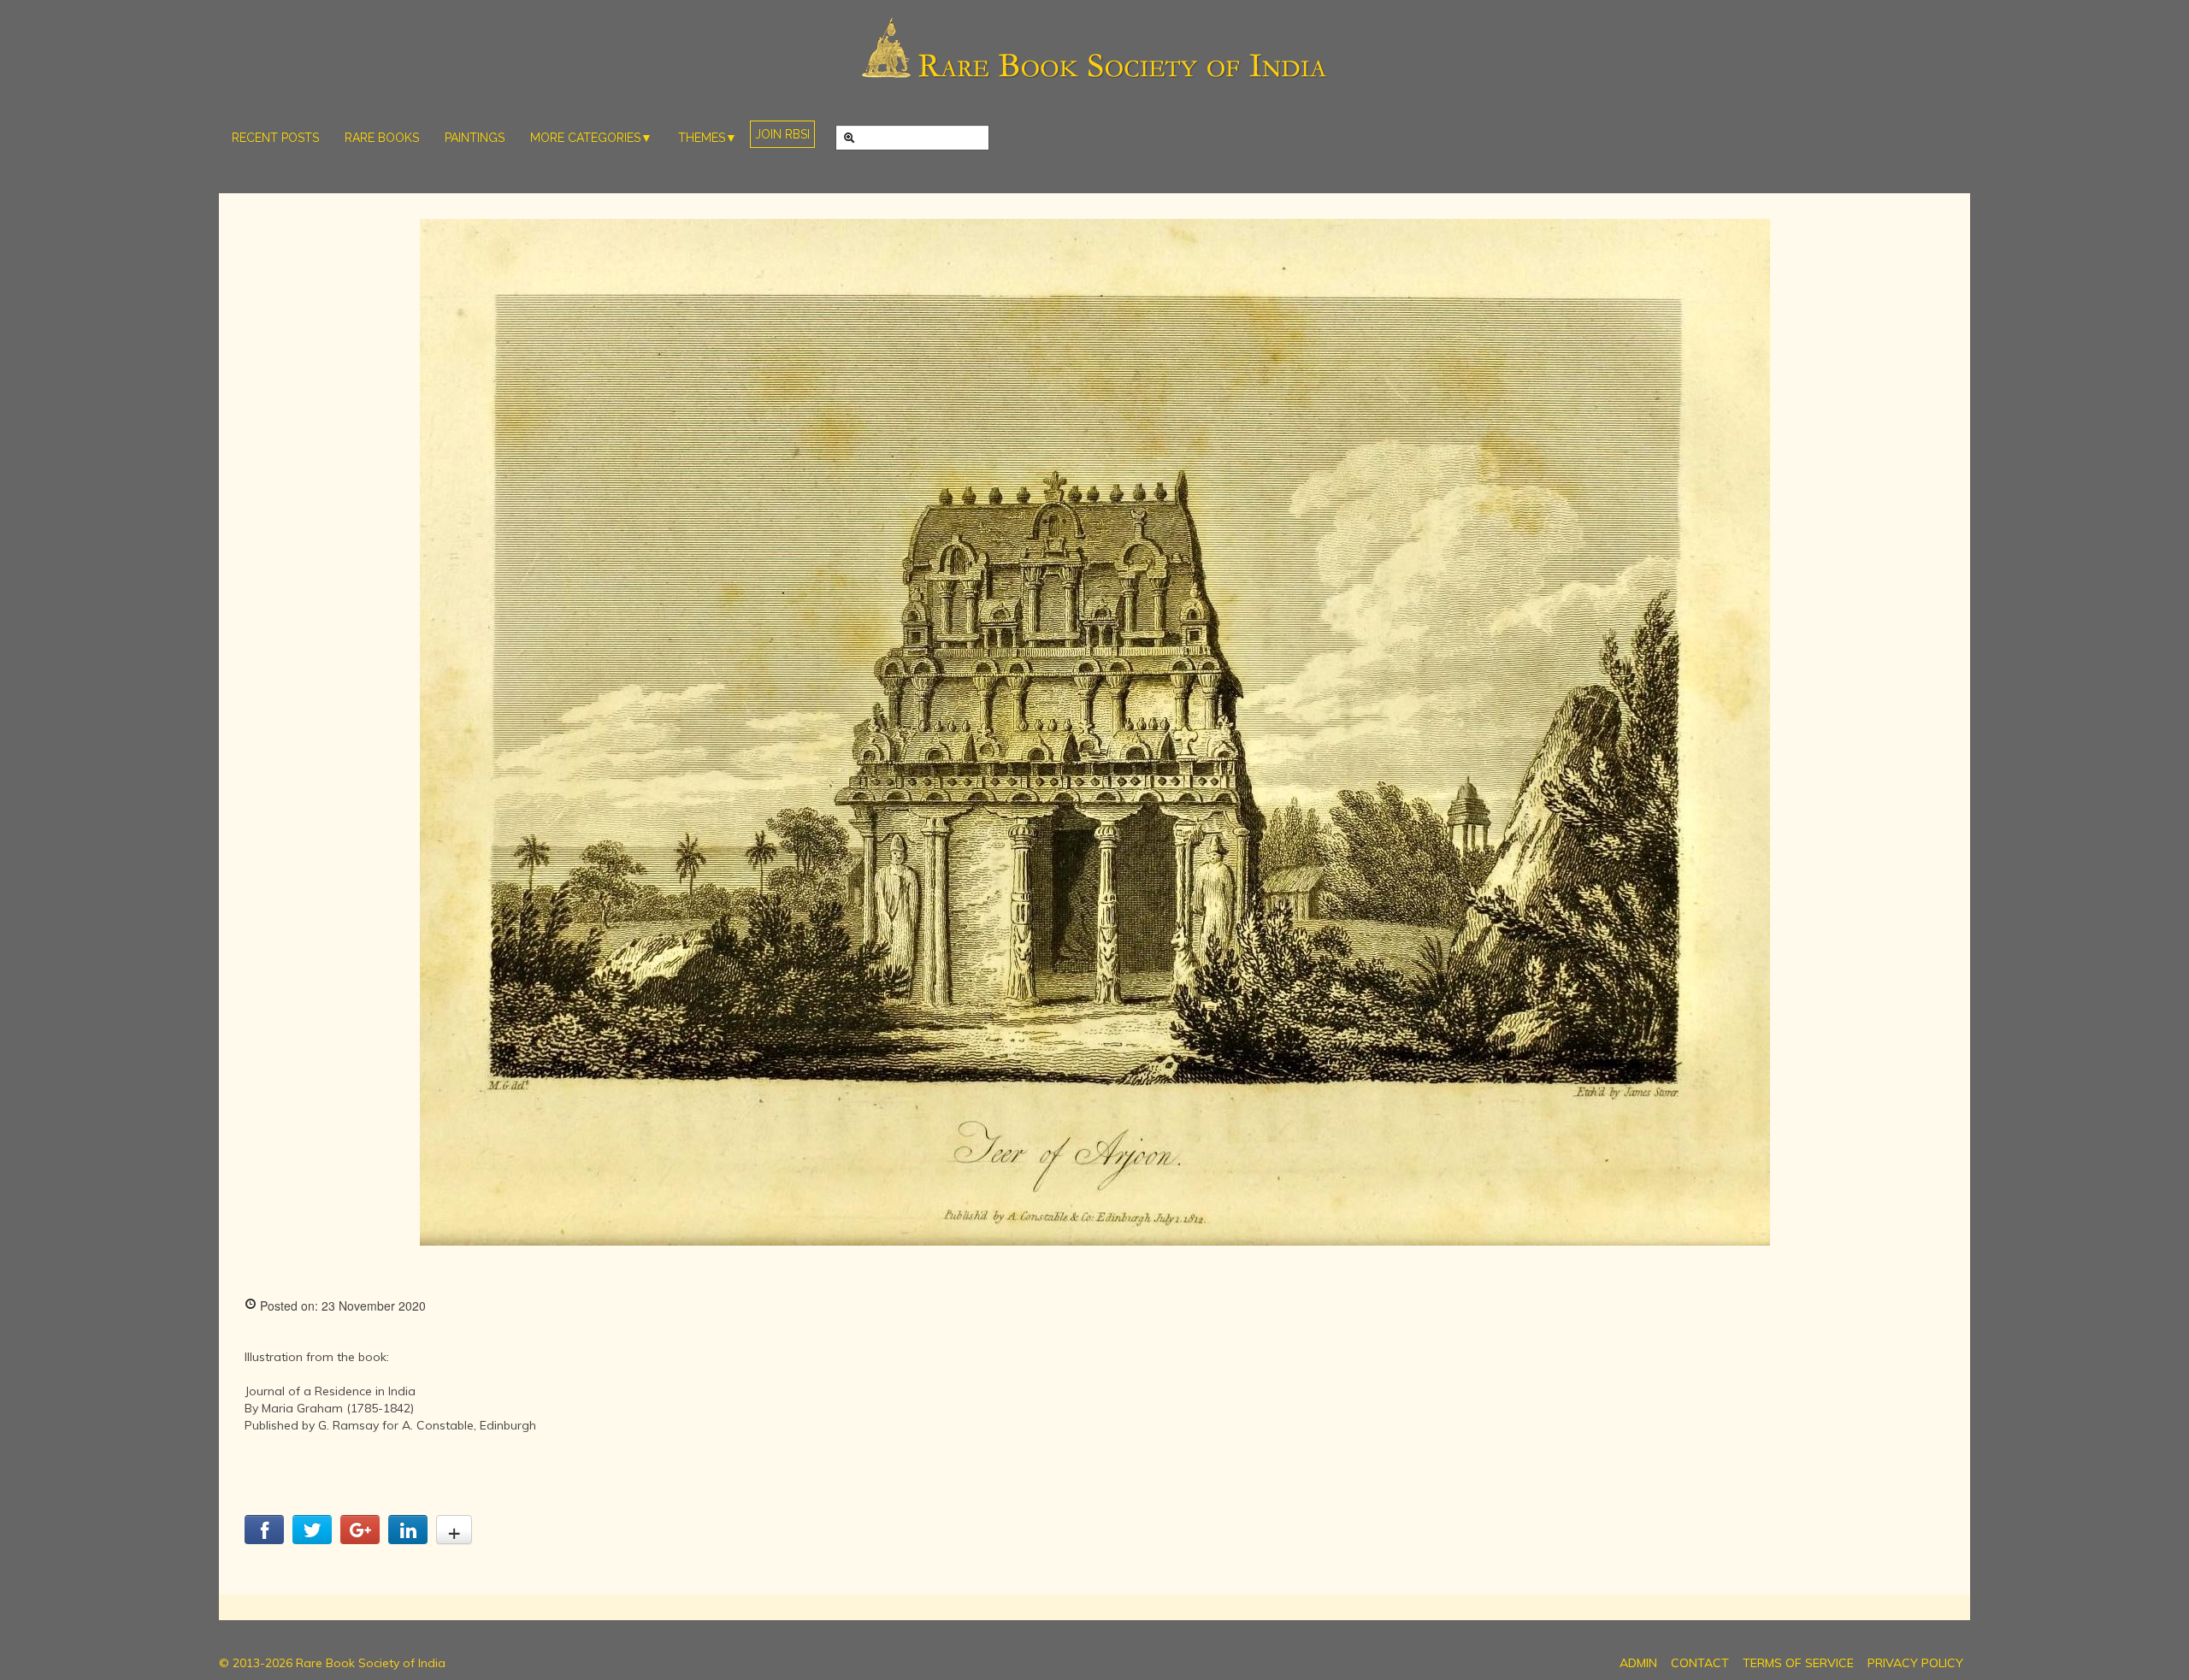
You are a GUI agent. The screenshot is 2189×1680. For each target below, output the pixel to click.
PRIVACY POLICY (1915, 1663)
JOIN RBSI (782, 134)
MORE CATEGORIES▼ (591, 138)
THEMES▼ (708, 138)
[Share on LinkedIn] (408, 1539)
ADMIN (1638, 1663)
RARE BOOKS (382, 138)
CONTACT (1700, 1663)
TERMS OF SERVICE (1798, 1663)
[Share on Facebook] (264, 1539)
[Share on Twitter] (312, 1539)
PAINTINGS (475, 138)
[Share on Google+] (360, 1539)
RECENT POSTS (275, 138)
